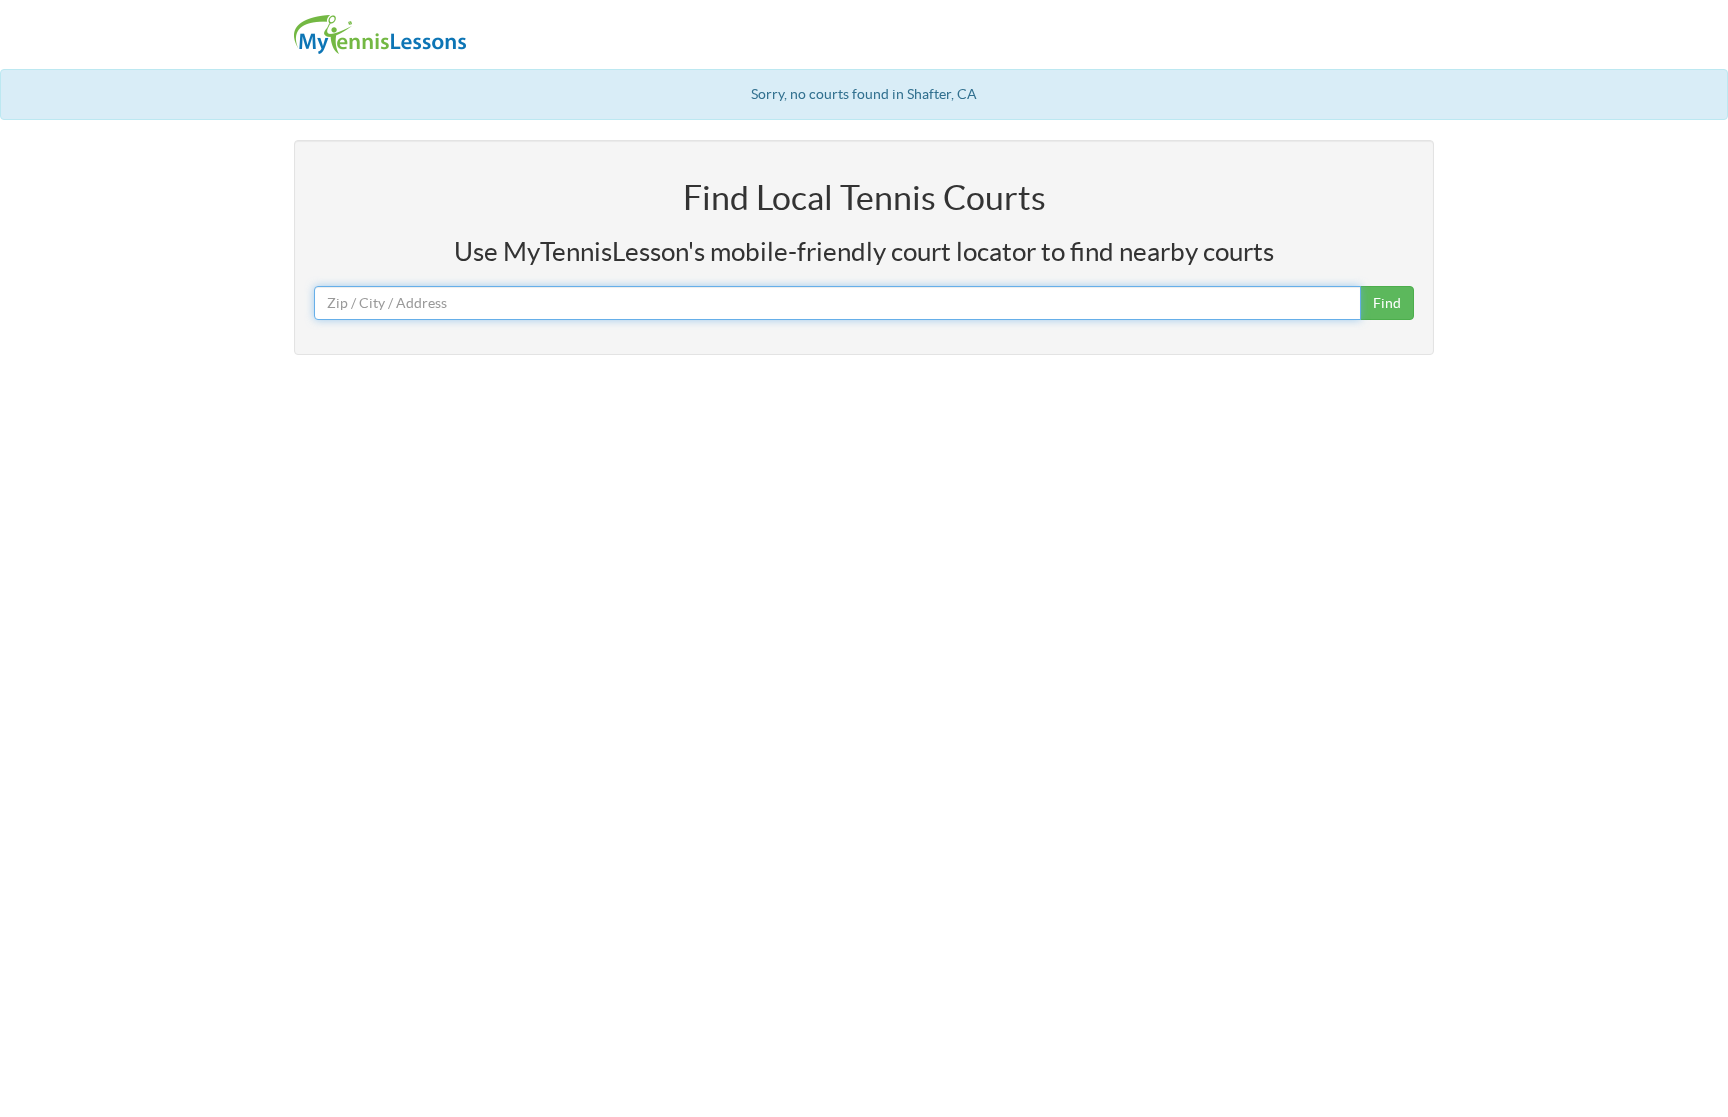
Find (1387, 303)
